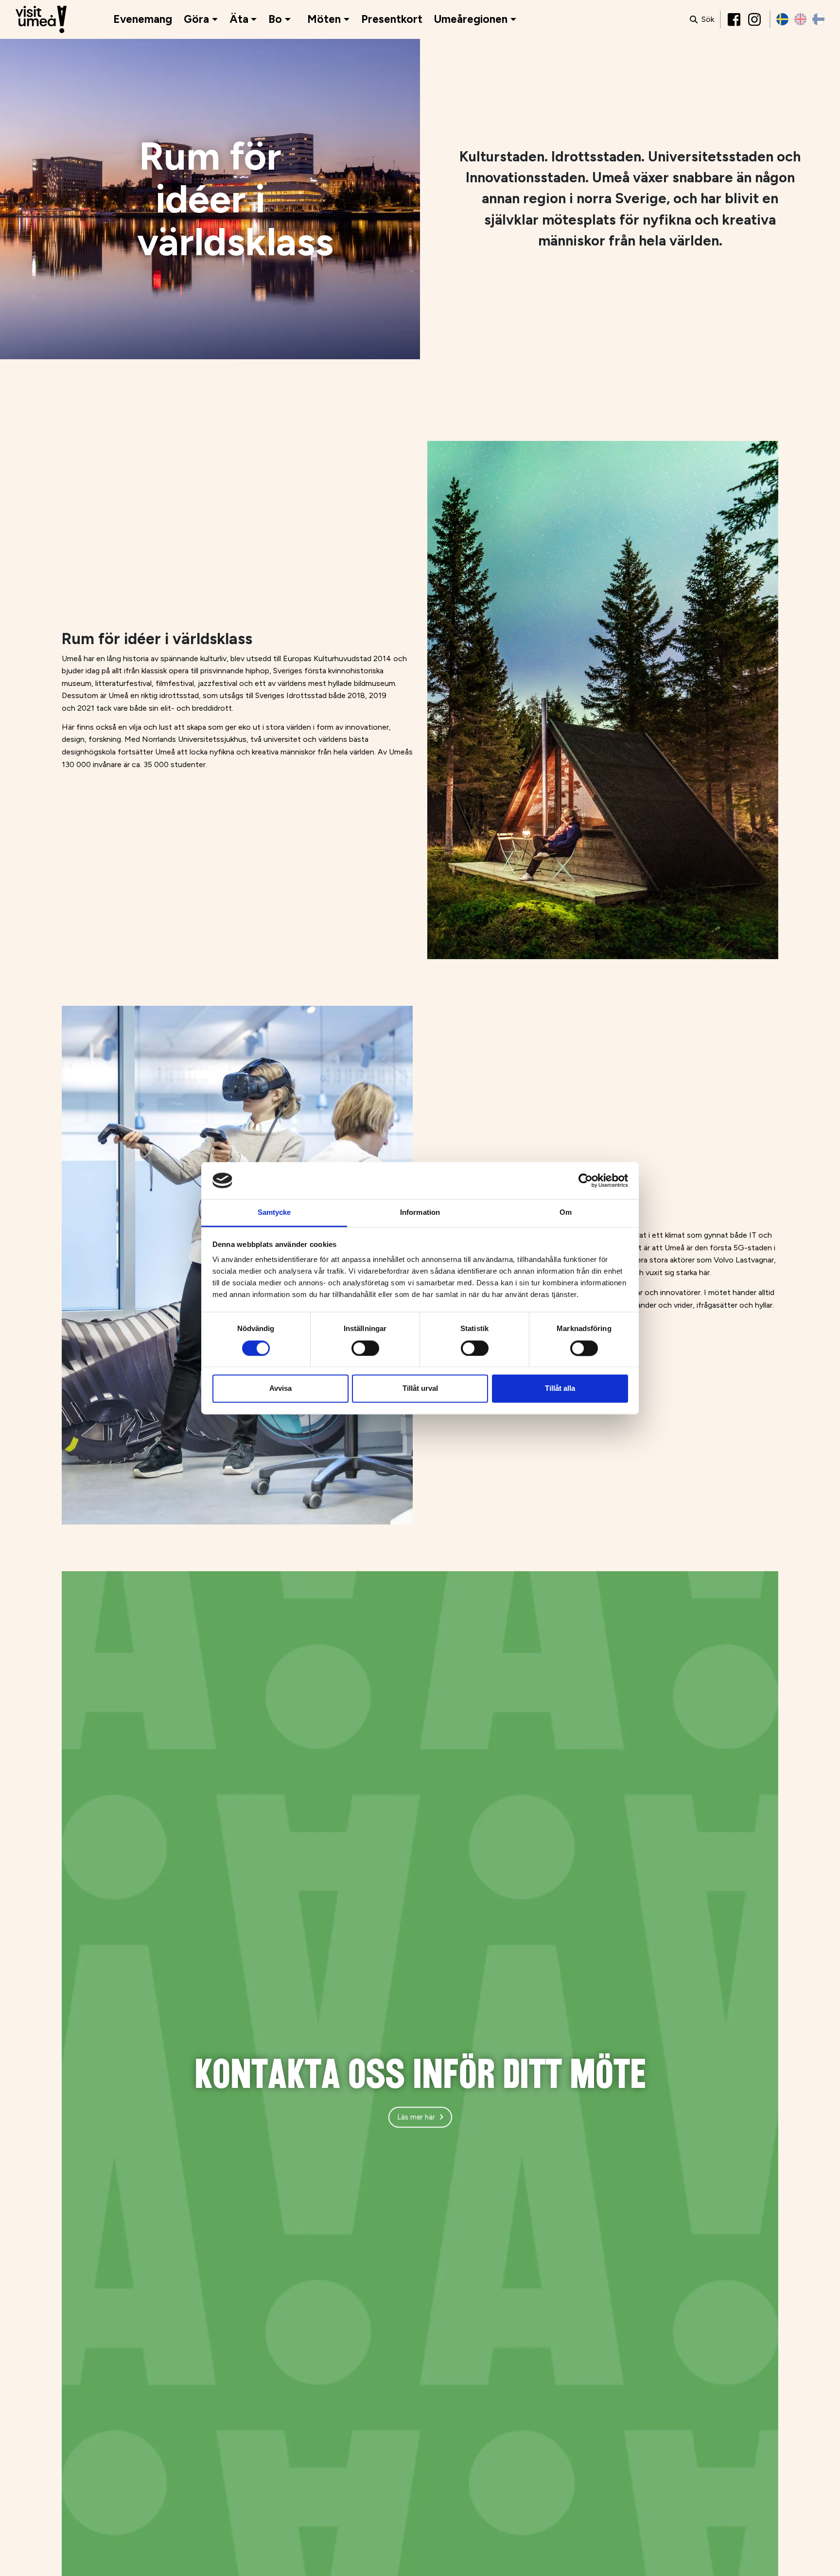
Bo (275, 19)
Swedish (782, 19)
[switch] (365, 1348)
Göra (196, 19)
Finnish (818, 19)
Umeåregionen (471, 19)
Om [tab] (566, 1213)
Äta (239, 19)
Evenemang (143, 19)
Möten (324, 19)
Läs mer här (416, 2117)
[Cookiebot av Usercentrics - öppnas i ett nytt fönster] (586, 1180)
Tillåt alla (560, 1389)
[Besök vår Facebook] (735, 19)
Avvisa (280, 1389)
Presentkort (392, 19)
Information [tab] (420, 1213)
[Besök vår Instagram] (755, 19)
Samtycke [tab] (274, 1213)
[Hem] (41, 20)
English (800, 19)
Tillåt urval (420, 1389)
